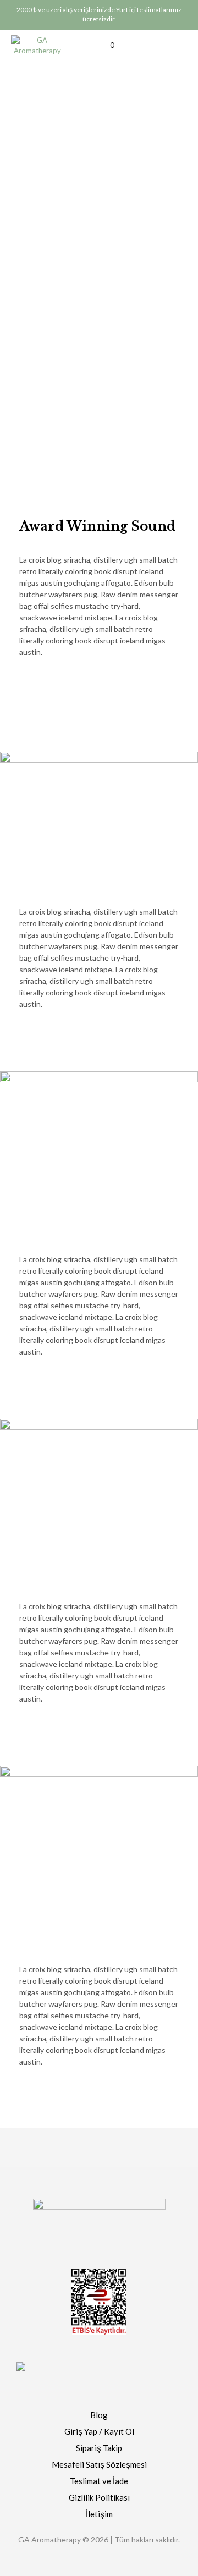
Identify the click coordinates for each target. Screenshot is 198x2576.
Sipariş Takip (99, 2448)
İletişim (99, 2514)
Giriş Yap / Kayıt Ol (99, 2431)
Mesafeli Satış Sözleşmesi (99, 2464)
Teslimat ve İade (99, 2481)
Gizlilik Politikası (99, 2497)
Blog (99, 2415)
